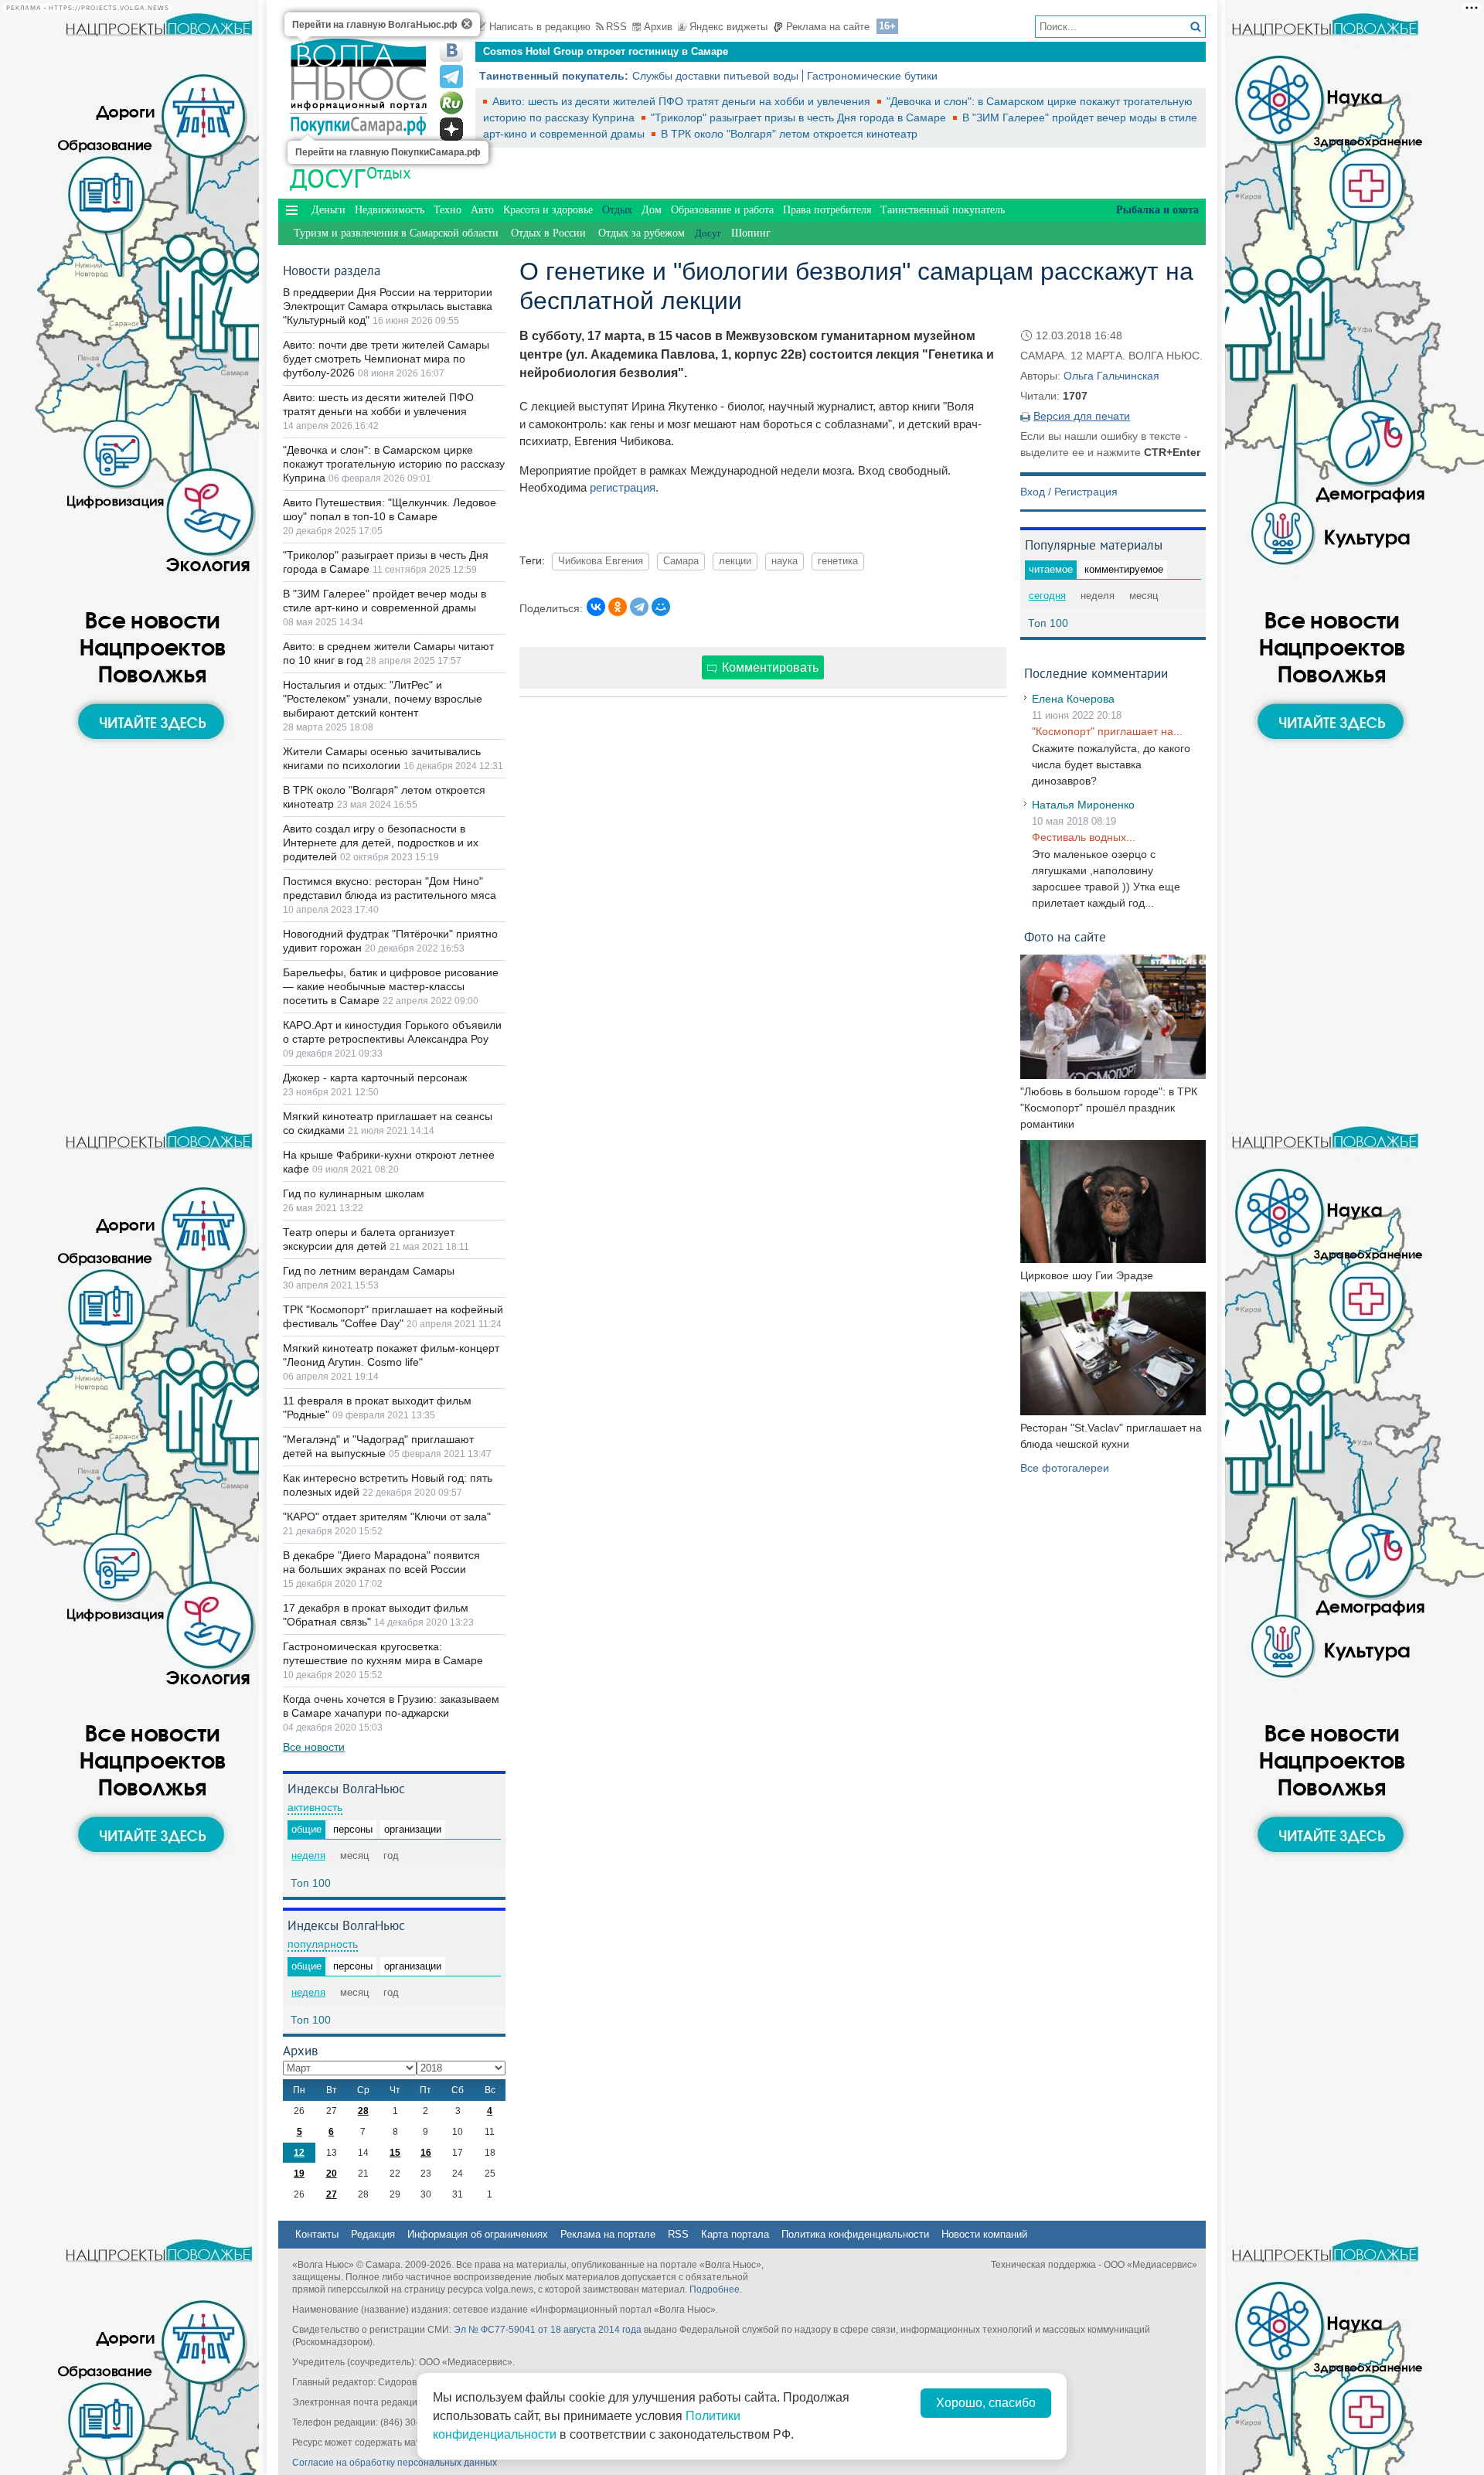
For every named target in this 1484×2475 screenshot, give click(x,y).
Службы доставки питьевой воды (715, 76)
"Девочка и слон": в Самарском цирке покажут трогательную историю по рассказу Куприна (394, 464)
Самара (681, 561)
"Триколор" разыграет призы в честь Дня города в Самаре (800, 117)
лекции (735, 561)
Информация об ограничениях (478, 2234)
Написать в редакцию (540, 27)
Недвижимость (390, 210)
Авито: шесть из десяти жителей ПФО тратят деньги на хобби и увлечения (683, 101)
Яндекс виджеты (728, 27)
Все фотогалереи (1065, 1468)
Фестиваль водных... (1084, 837)
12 (299, 2153)
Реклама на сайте (828, 27)
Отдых (389, 173)
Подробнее (715, 2289)
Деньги (328, 210)
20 (332, 2174)
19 (299, 2174)
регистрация (623, 487)
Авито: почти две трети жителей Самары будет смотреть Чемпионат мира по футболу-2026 (386, 359)
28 (363, 2111)
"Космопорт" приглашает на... (1107, 731)
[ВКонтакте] (596, 607)
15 (395, 2153)
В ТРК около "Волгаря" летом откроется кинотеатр (789, 134)
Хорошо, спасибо (986, 2403)
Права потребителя (827, 210)
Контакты (317, 2234)
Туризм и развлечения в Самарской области (396, 233)
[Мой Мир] (661, 607)
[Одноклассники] (618, 607)
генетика (838, 561)
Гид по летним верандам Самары (369, 1271)
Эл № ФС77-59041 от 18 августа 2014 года (548, 2330)
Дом (652, 210)
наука (785, 561)
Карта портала (735, 2234)
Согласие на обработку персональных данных (395, 2463)
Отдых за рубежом (642, 233)
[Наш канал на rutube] (451, 103)
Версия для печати (1082, 416)
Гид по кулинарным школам (354, 1193)
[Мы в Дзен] (451, 129)
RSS (616, 27)
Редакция (373, 2234)
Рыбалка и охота (1157, 210)
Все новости (314, 1747)
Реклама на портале (608, 2234)
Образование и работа (722, 210)
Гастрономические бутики (872, 76)
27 (332, 2194)
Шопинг (751, 233)
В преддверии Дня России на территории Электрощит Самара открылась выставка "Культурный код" (388, 306)
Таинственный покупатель (943, 210)
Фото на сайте (1065, 936)
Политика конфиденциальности (855, 2234)
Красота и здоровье (548, 210)
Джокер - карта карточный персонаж (375, 1077)
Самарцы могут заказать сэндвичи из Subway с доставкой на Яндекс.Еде (666, 55)
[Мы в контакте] (451, 50)
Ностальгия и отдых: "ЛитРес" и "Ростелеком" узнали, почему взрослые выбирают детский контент (383, 699)
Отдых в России (548, 233)
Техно (448, 210)
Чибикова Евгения (601, 561)
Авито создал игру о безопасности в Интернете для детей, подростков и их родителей (381, 843)
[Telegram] (639, 607)
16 (426, 2153)
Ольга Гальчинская (1111, 376)
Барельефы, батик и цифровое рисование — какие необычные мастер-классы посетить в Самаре (391, 986)
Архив (658, 27)
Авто (482, 210)
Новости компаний (984, 2234)
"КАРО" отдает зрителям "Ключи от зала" (387, 1517)
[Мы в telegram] (451, 77)
